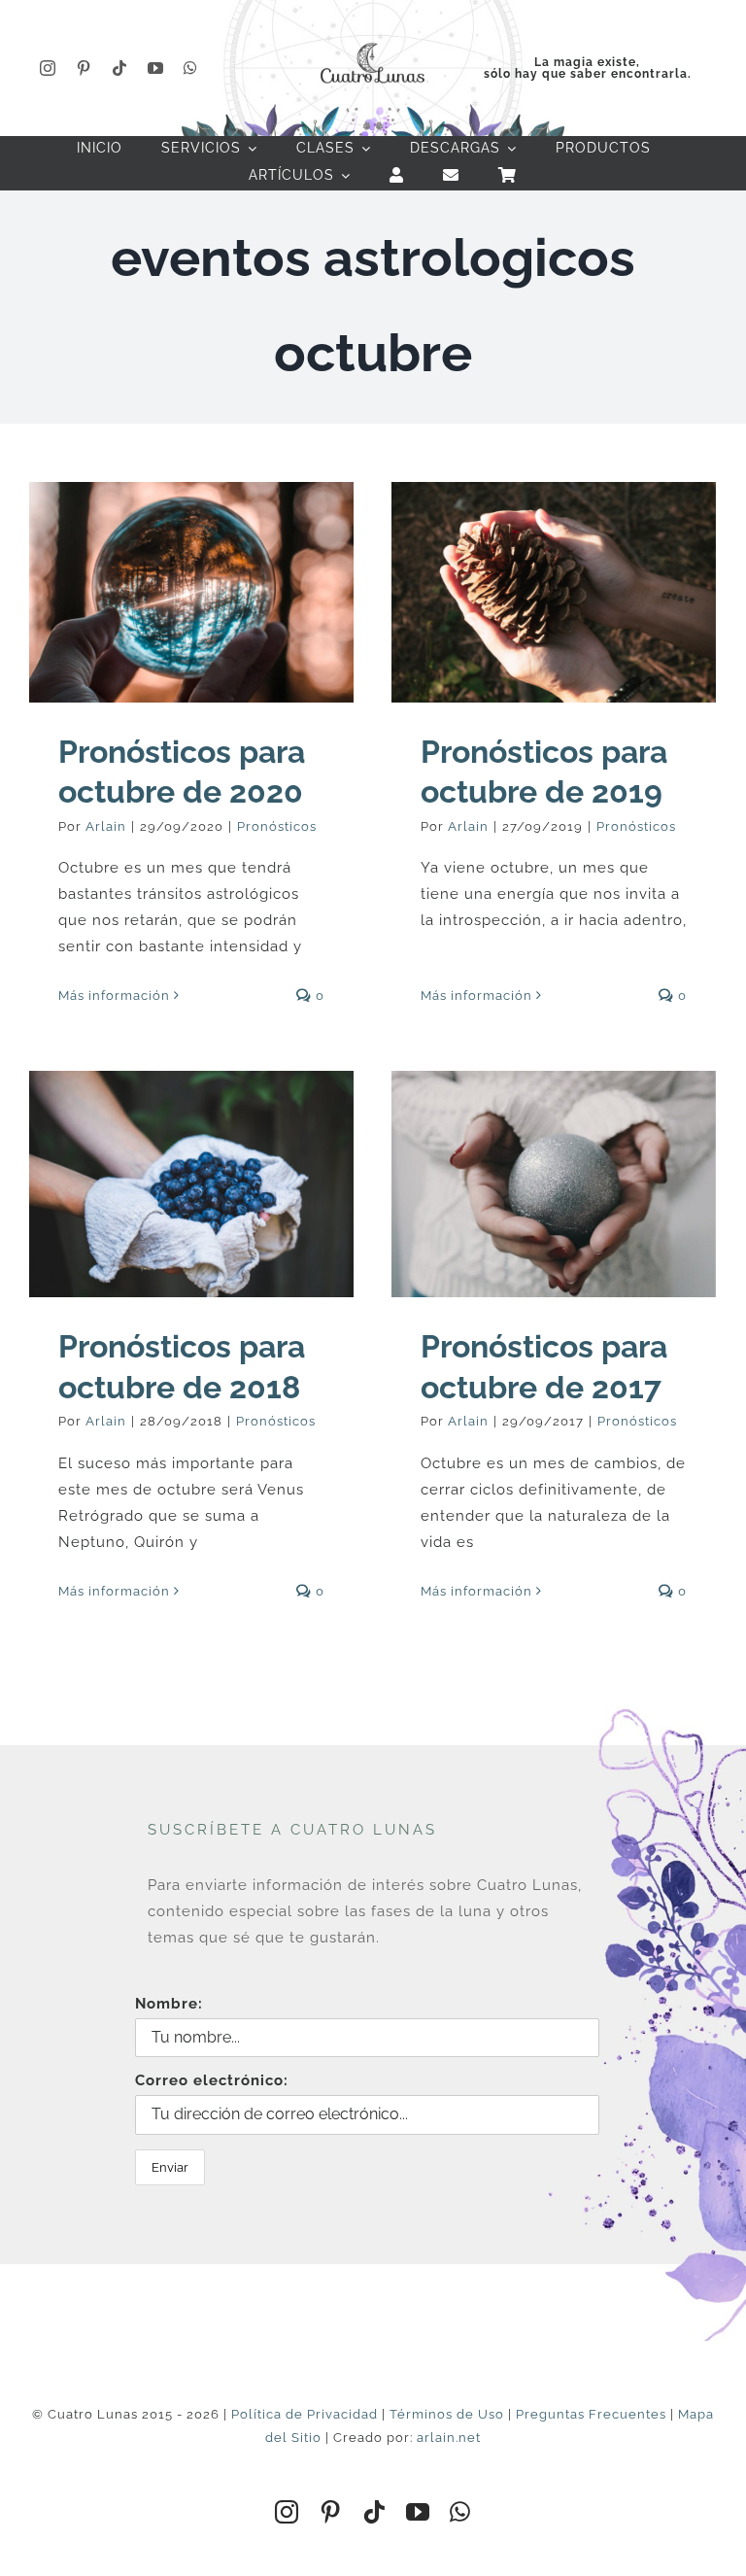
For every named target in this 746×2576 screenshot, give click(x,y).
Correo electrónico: (212, 2080)
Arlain (106, 826)
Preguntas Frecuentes (591, 2414)
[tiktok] (120, 68)
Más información (114, 996)
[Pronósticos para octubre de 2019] (554, 592)
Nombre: (169, 2004)
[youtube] (156, 68)
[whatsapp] (191, 68)
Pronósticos (277, 826)
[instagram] (48, 68)
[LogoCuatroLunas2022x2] (373, 41)
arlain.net (449, 2438)
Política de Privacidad (305, 2414)
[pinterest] (84, 68)
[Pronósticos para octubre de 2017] (554, 1185)
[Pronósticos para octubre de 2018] (191, 1185)
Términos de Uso (447, 2414)
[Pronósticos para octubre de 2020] (191, 592)
